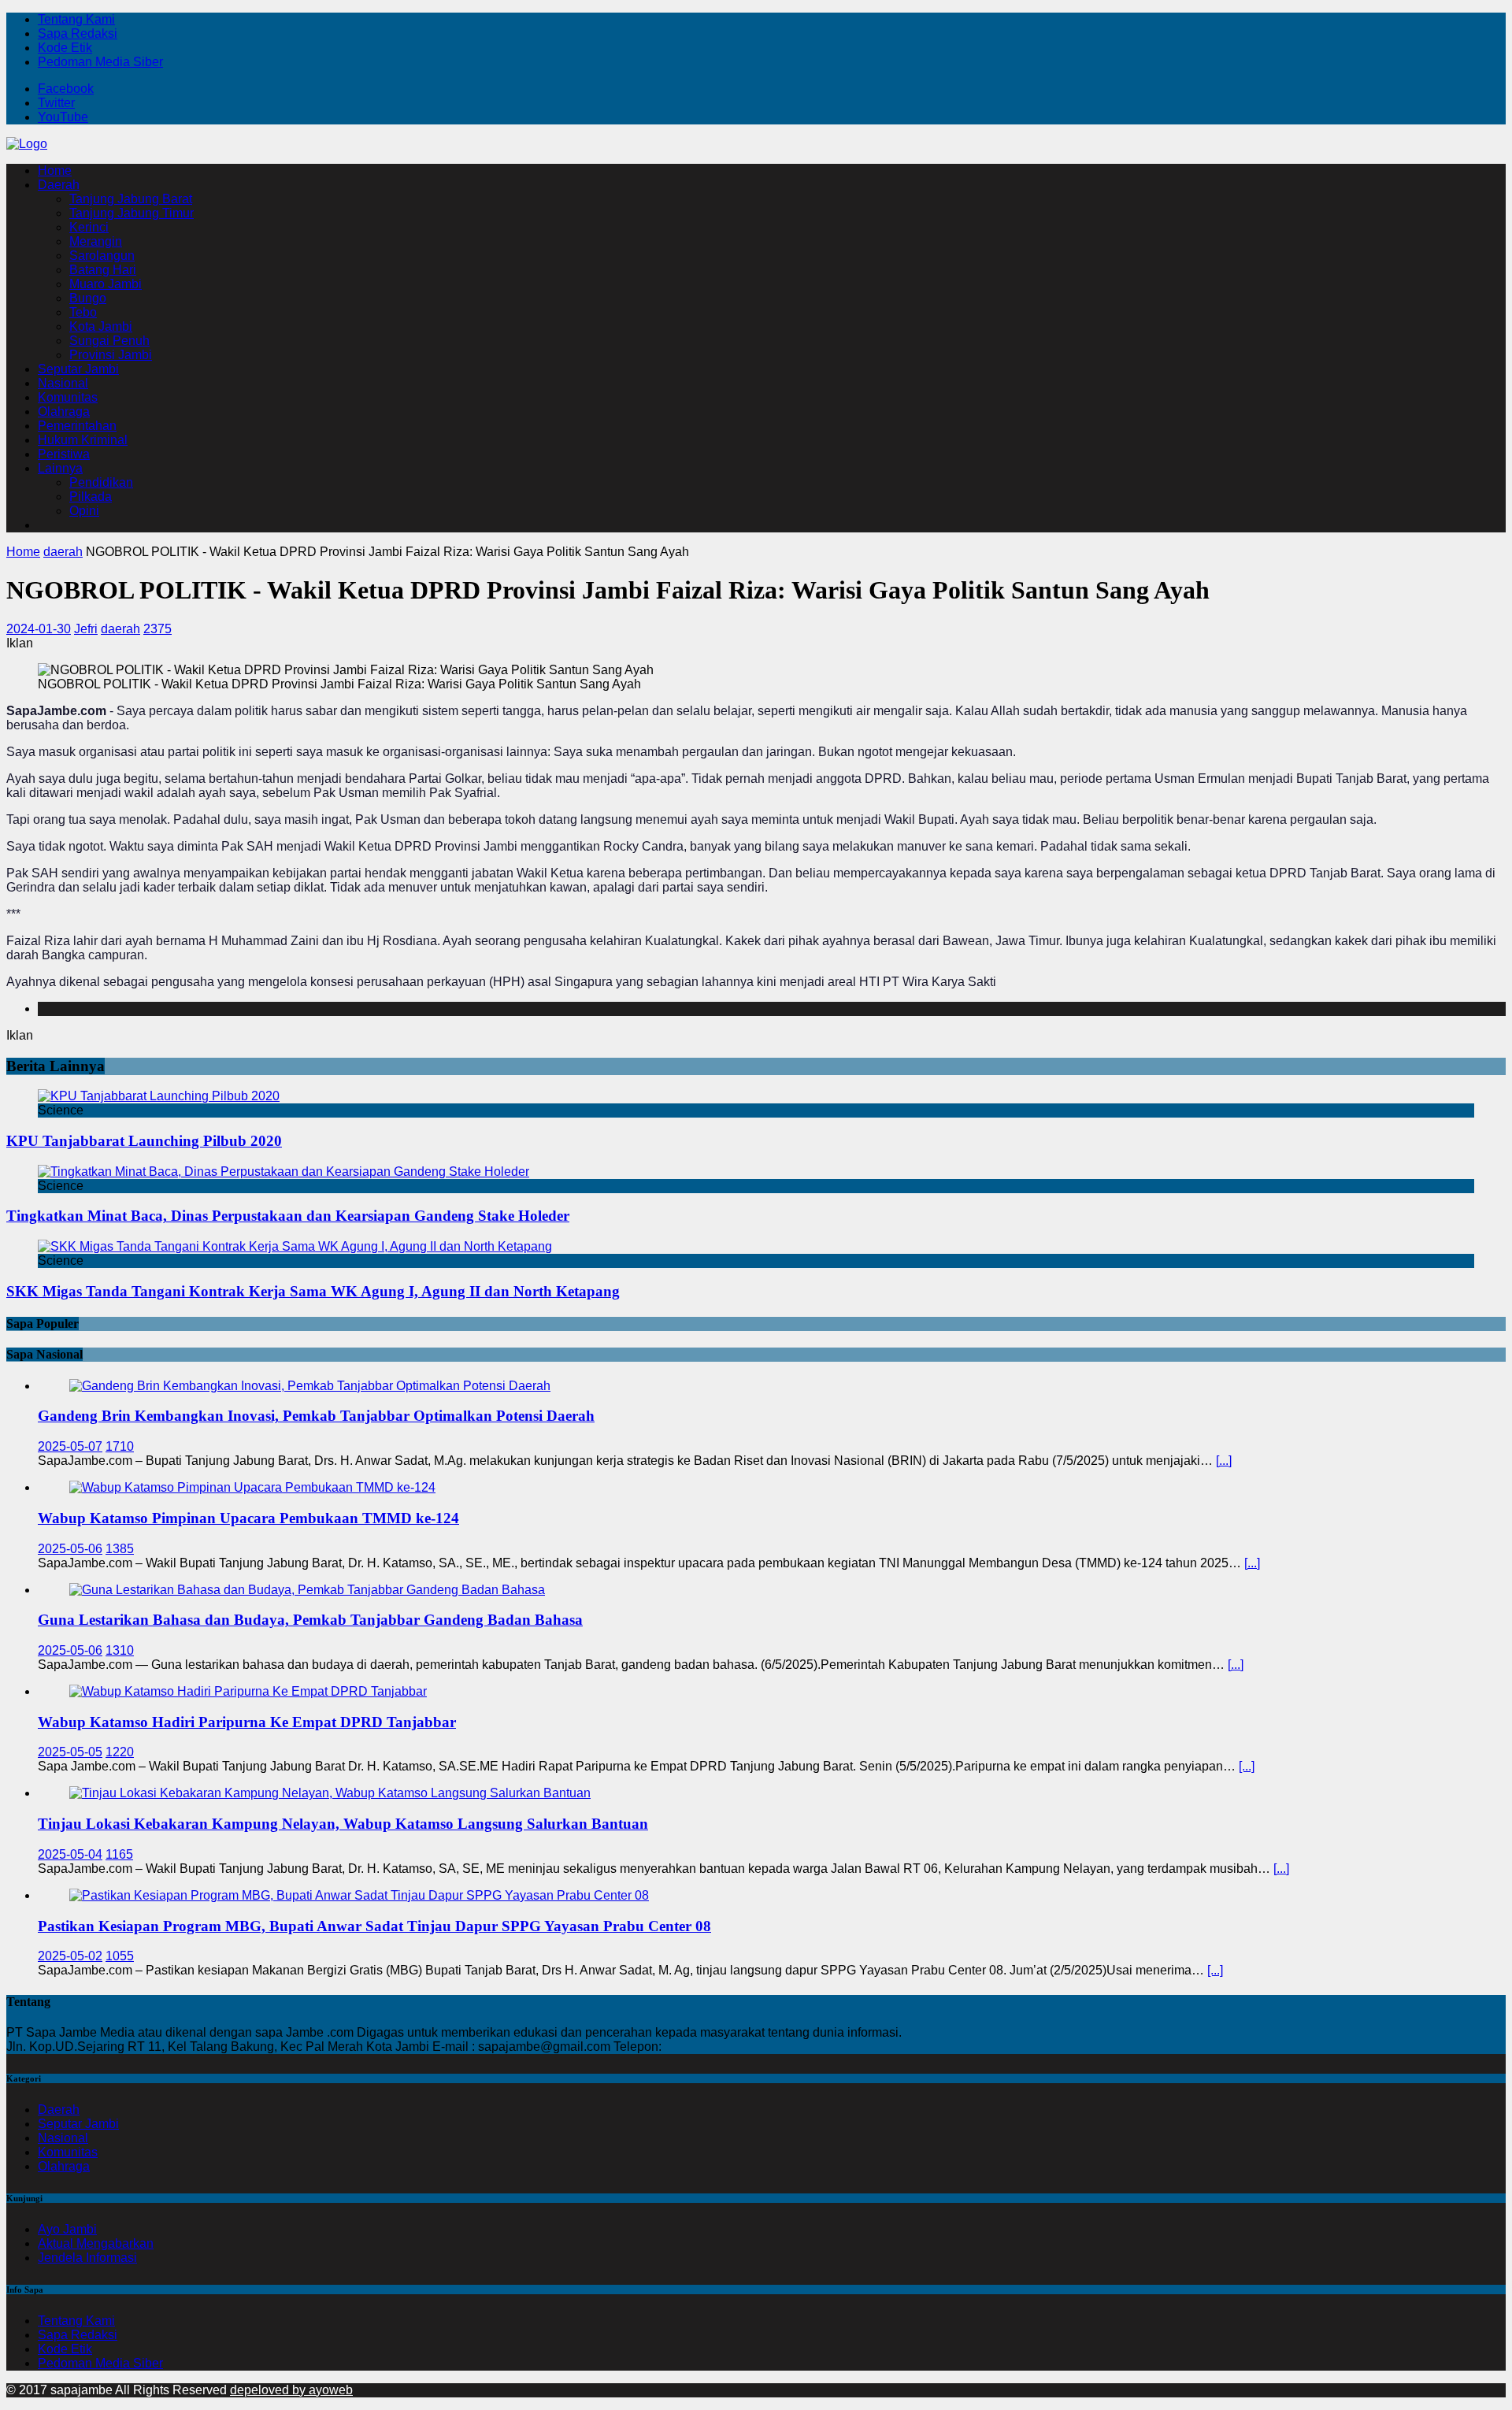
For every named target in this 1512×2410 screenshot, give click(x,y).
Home (55, 171)
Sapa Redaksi (78, 33)
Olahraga (64, 412)
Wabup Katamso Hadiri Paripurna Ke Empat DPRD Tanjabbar (247, 1722)
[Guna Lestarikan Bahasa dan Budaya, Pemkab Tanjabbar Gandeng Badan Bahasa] (307, 1590)
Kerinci (89, 227)
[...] (1224, 1461)
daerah (120, 629)
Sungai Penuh (109, 341)
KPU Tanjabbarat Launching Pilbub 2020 (144, 1141)
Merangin (96, 241)
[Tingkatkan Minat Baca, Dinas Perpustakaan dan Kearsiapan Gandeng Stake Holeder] (283, 1172)
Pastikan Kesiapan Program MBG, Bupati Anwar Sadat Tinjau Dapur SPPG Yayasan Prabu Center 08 (374, 1926)
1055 (120, 1956)
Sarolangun (102, 256)
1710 (120, 1446)
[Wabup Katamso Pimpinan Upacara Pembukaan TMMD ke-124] (252, 1487)
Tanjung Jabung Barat (131, 199)
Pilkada (91, 497)
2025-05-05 (70, 1752)
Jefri (86, 629)
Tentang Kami (76, 19)
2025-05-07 (70, 1446)
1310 (120, 1650)
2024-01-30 (39, 629)
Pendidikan (101, 482)
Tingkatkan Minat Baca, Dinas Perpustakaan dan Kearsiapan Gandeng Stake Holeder (288, 1216)
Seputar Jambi (78, 369)
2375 (157, 629)
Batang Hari (103, 270)
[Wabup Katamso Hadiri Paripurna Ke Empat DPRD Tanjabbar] (248, 1691)
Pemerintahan (77, 426)
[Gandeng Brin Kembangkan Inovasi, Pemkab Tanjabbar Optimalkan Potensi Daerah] (310, 1386)
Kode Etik (65, 48)
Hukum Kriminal (83, 440)
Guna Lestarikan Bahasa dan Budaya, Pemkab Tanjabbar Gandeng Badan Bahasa (310, 1620)
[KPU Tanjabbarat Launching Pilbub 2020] (159, 1096)
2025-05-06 (70, 1549)
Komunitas (68, 397)
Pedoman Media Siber (100, 62)
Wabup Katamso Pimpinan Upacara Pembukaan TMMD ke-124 (248, 1518)
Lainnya (60, 468)
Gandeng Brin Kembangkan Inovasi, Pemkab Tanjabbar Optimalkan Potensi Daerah (316, 1416)
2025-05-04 (70, 1854)
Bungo (88, 298)
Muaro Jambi (106, 284)
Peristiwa (64, 454)
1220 (120, 1752)
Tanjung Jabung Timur (132, 213)
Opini (84, 511)
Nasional (63, 383)
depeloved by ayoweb (291, 2390)
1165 (119, 1854)
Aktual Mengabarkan (96, 2243)
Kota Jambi (101, 326)
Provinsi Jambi (111, 355)
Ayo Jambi (67, 2229)
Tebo (83, 312)
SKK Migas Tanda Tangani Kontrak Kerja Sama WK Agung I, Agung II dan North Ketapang (313, 1291)
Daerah (59, 185)
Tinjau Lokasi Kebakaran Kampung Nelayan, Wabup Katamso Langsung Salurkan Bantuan (343, 1824)
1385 (120, 1549)
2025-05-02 (70, 1956)
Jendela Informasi (87, 2258)
